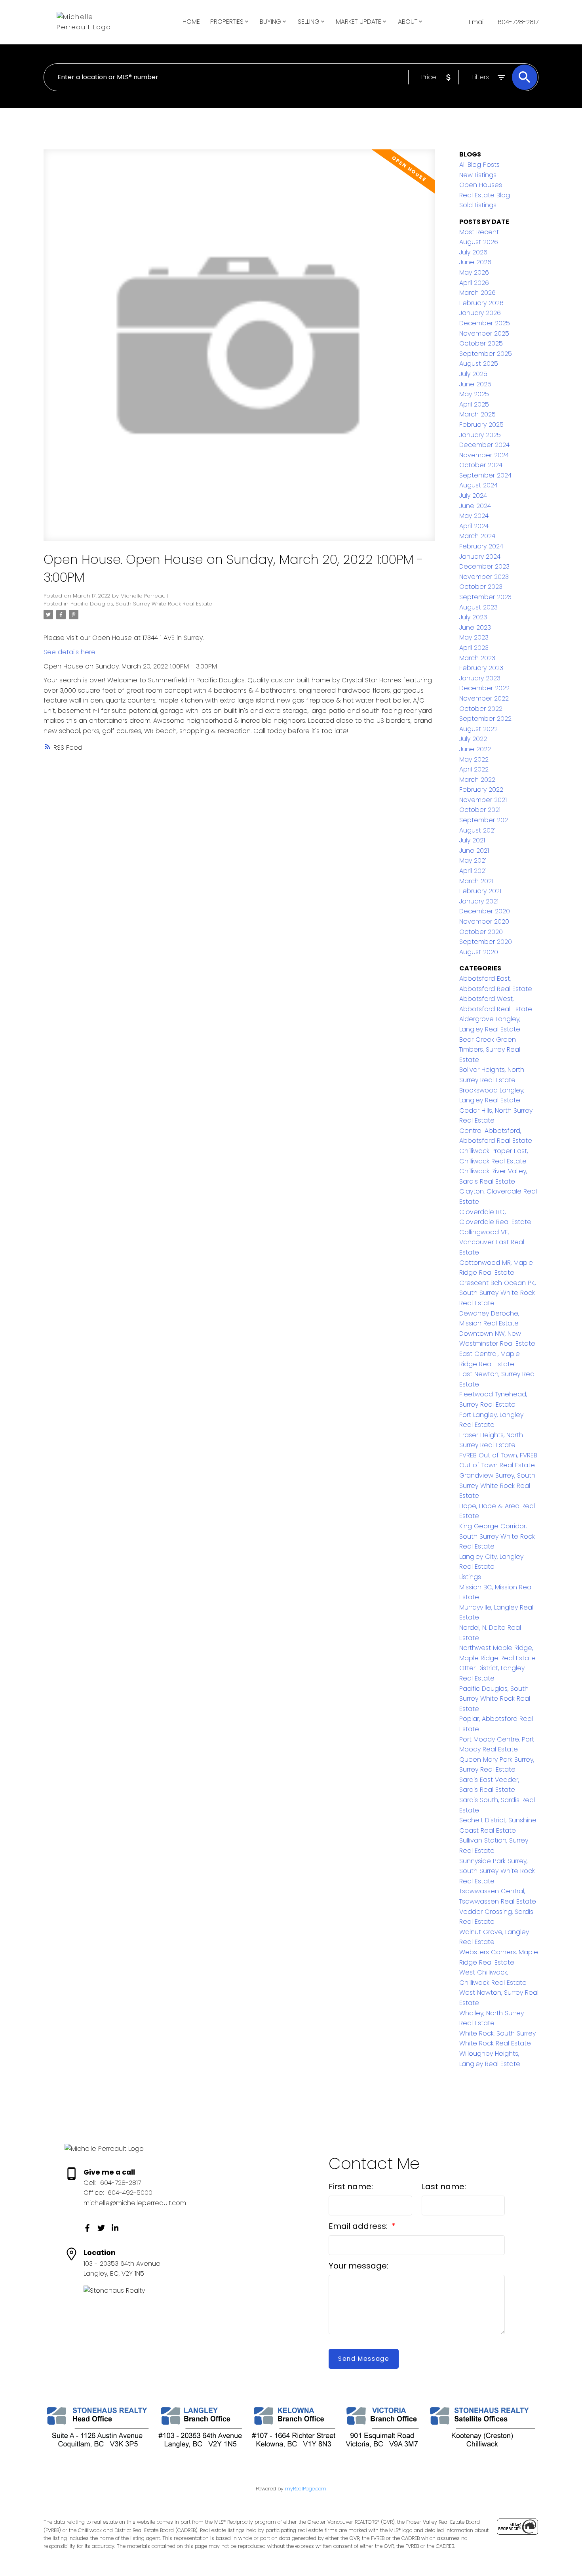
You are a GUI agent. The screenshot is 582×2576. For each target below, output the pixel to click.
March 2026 (477, 293)
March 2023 (477, 658)
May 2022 (474, 759)
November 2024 (484, 455)
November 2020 (484, 921)
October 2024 (481, 465)
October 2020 (481, 932)
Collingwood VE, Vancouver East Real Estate (492, 1242)
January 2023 (480, 678)
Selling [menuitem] (309, 22)
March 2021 (476, 881)
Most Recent (479, 232)
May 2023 (474, 637)
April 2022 (474, 769)
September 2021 (484, 820)
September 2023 (485, 597)
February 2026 (481, 303)
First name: (351, 2186)
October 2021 (480, 810)
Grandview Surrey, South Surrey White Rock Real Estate (497, 1486)
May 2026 (474, 272)
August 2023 (478, 607)
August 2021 (477, 830)
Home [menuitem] (191, 22)
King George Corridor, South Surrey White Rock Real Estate (497, 1536)
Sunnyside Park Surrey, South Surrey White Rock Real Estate (497, 1871)
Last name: (444, 2186)
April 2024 (474, 526)
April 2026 (474, 283)
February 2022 (481, 790)
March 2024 (477, 536)
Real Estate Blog (485, 195)
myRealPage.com (306, 2489)
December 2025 (485, 323)
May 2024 (474, 516)
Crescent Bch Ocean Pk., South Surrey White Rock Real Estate (497, 1293)
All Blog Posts (479, 165)
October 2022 (481, 709)
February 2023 (481, 668)
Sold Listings (478, 205)
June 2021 (474, 851)
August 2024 (478, 485)
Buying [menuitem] (270, 22)
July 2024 (473, 496)
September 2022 (485, 719)
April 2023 (474, 648)
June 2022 (475, 749)
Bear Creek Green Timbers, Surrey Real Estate (490, 1050)
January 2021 (479, 901)
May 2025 (474, 394)
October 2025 (481, 343)
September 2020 (486, 942)
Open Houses (481, 185)
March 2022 (477, 780)
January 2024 (480, 557)
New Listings (478, 175)
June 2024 (475, 506)
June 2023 (475, 627)
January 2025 (480, 435)
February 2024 (481, 546)
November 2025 (484, 333)
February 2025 (481, 425)
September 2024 (485, 475)
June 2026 (475, 262)
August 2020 (479, 952)
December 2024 (484, 445)
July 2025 (473, 374)
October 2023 (481, 587)
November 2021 (483, 800)
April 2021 (473, 871)
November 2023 (484, 577)
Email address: (359, 2226)
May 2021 (473, 860)
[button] (87, 2228)
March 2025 (477, 414)
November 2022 (484, 698)
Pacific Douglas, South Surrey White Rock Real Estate (141, 604)
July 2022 (473, 739)
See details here (69, 652)
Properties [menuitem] (227, 22)
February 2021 (480, 891)
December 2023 (484, 566)
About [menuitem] (408, 22)
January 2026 (480, 313)
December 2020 (485, 911)
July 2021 (472, 840)
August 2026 (479, 242)
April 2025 (474, 404)
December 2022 (484, 688)
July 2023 (473, 617)
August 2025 (479, 364)
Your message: (359, 2266)
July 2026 (473, 252)
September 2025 (486, 354)
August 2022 (478, 729)
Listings (470, 1577)
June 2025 (475, 384)
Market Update (359, 22)
